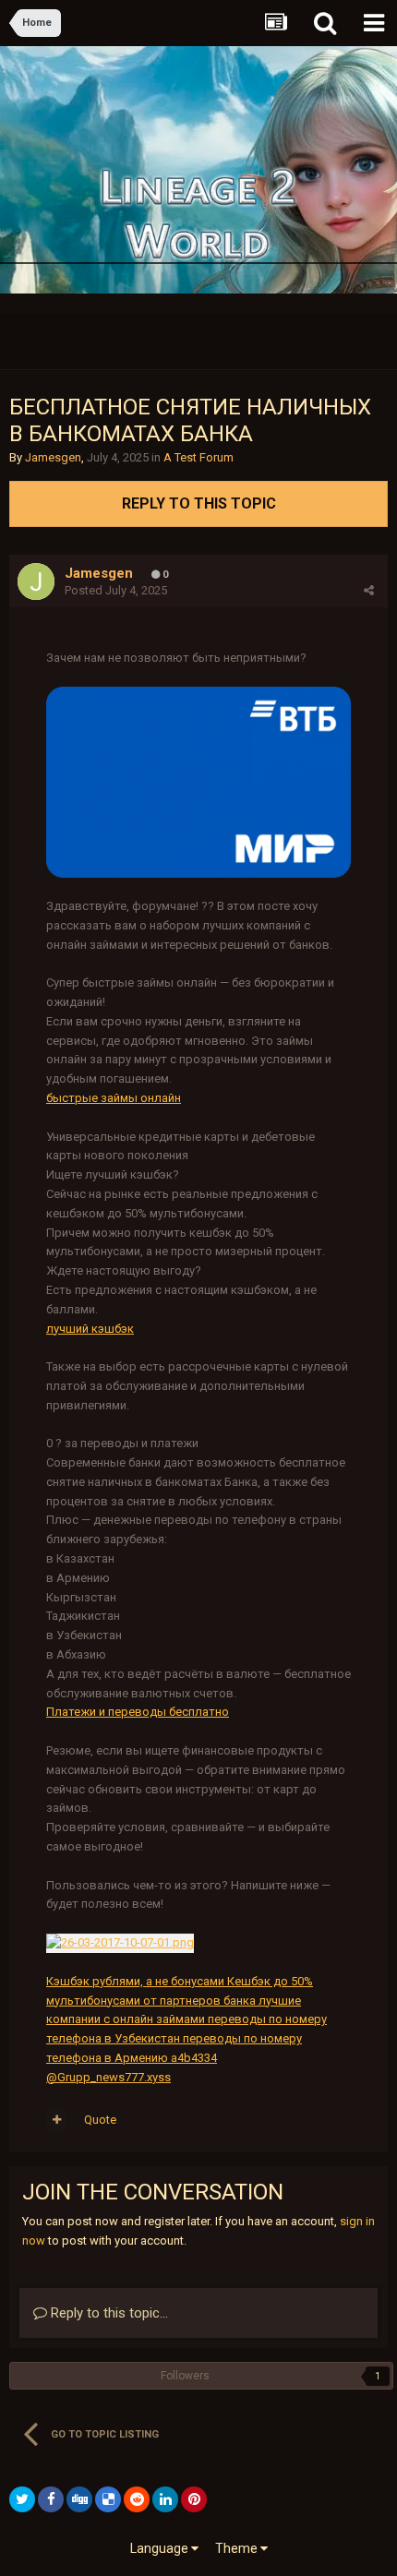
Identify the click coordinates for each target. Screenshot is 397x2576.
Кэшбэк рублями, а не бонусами (135, 1981)
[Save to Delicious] (108, 2499)
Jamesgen (53, 457)
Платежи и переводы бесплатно (138, 1712)
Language (161, 2548)
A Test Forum (198, 457)
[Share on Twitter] (22, 2499)
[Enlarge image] (198, 781)
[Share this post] (369, 590)
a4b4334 (192, 2058)
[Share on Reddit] (137, 2499)
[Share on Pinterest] (194, 2499)
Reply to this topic (199, 503)
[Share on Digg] (79, 2499)
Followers (185, 2376)
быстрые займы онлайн (114, 1098)
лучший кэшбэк (90, 1329)
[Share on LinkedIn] (165, 2499)
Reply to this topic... (108, 2313)
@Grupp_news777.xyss (108, 2077)
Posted (116, 590)
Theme (238, 2548)
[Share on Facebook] (51, 2499)
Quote (100, 2120)
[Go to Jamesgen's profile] (36, 581)
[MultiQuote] (57, 2120)
